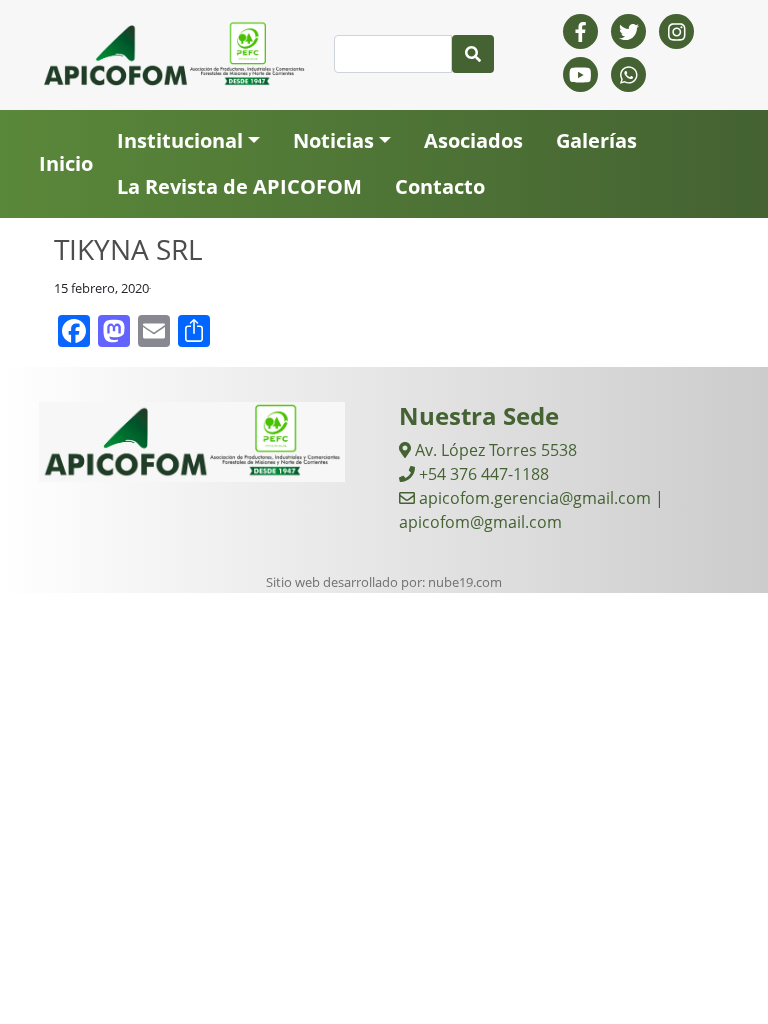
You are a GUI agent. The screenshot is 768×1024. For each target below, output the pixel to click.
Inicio (66, 163)
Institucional (180, 140)
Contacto (440, 186)
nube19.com (465, 582)
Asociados (473, 140)
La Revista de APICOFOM (239, 186)
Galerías (596, 140)
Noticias (333, 140)
